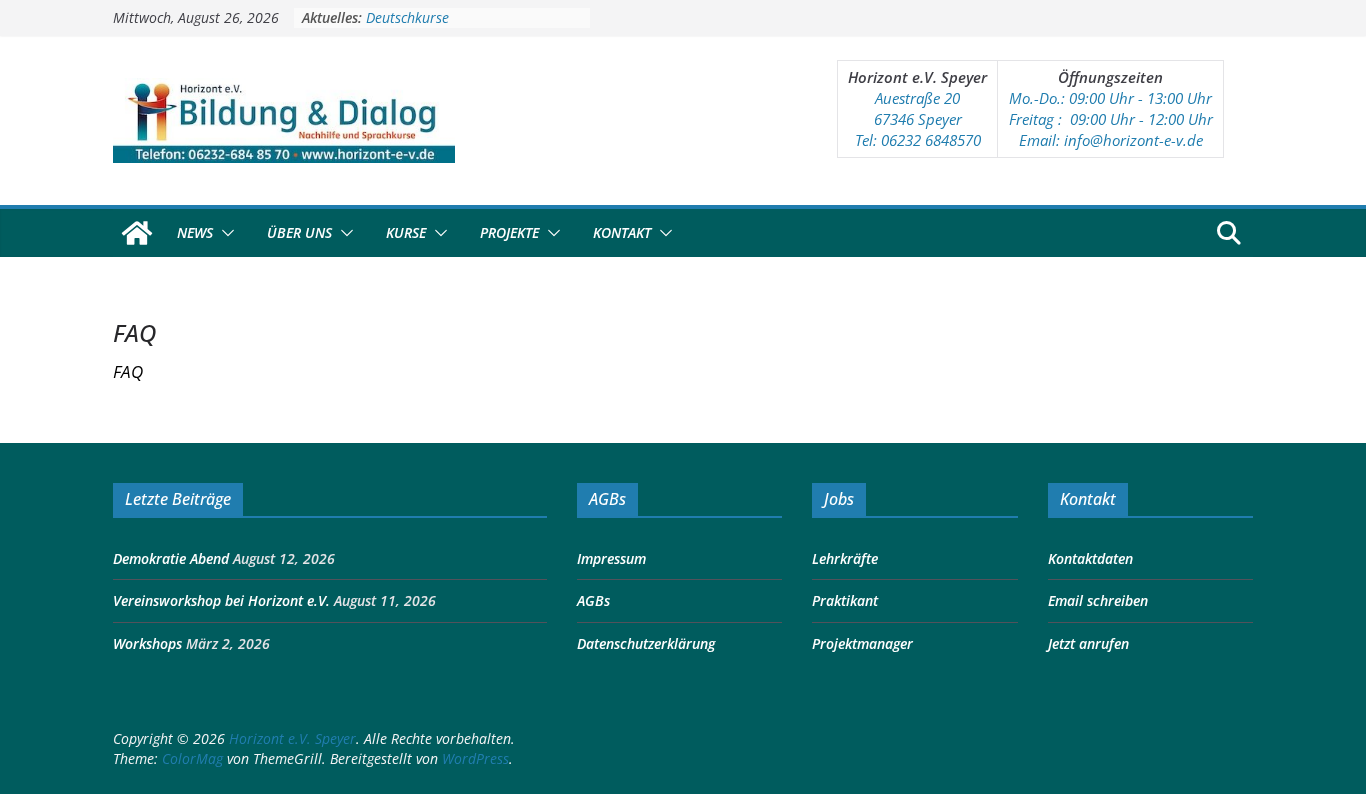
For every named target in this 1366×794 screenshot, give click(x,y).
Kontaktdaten (1090, 558)
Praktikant (845, 600)
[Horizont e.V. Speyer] (137, 233)
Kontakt (622, 232)
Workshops (147, 643)
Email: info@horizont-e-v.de (1111, 140)
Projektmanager (862, 643)
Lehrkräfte (845, 558)
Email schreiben (1098, 600)
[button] (224, 233)
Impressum (611, 558)
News (195, 232)
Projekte (509, 232)
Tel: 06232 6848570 (918, 140)
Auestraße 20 (917, 98)
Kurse (406, 232)
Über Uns (299, 232)
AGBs (593, 600)
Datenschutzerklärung (646, 643)
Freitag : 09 (1047, 119)
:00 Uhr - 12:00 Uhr (1149, 119)
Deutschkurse (407, 20)
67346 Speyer (918, 119)
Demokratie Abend (171, 558)
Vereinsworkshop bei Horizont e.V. (221, 600)
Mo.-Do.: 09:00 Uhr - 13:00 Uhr (1110, 98)
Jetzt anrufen (1088, 643)
